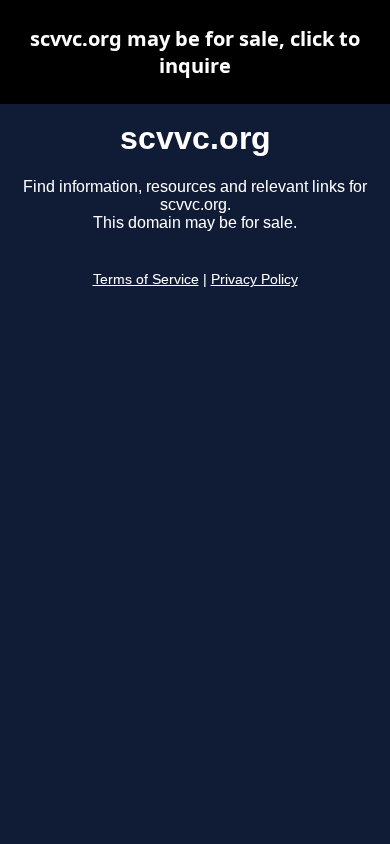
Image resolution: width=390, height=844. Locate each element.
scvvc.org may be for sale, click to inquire (195, 52)
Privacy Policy (254, 279)
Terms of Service (146, 279)
